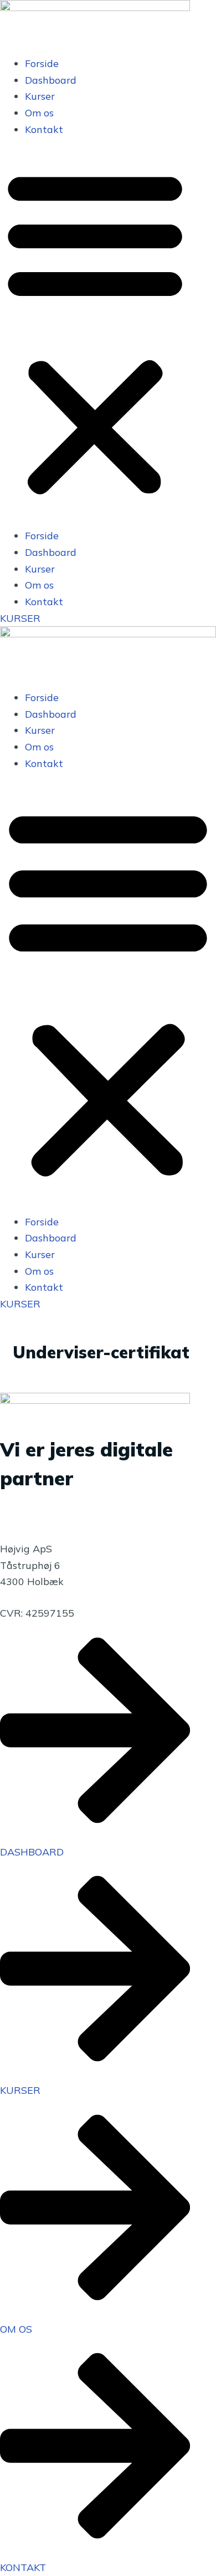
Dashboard (51, 80)
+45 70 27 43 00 (39, 1501)
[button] (95, 333)
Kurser (40, 96)
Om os (39, 113)
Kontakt (44, 129)
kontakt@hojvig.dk (44, 1517)
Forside (42, 63)
